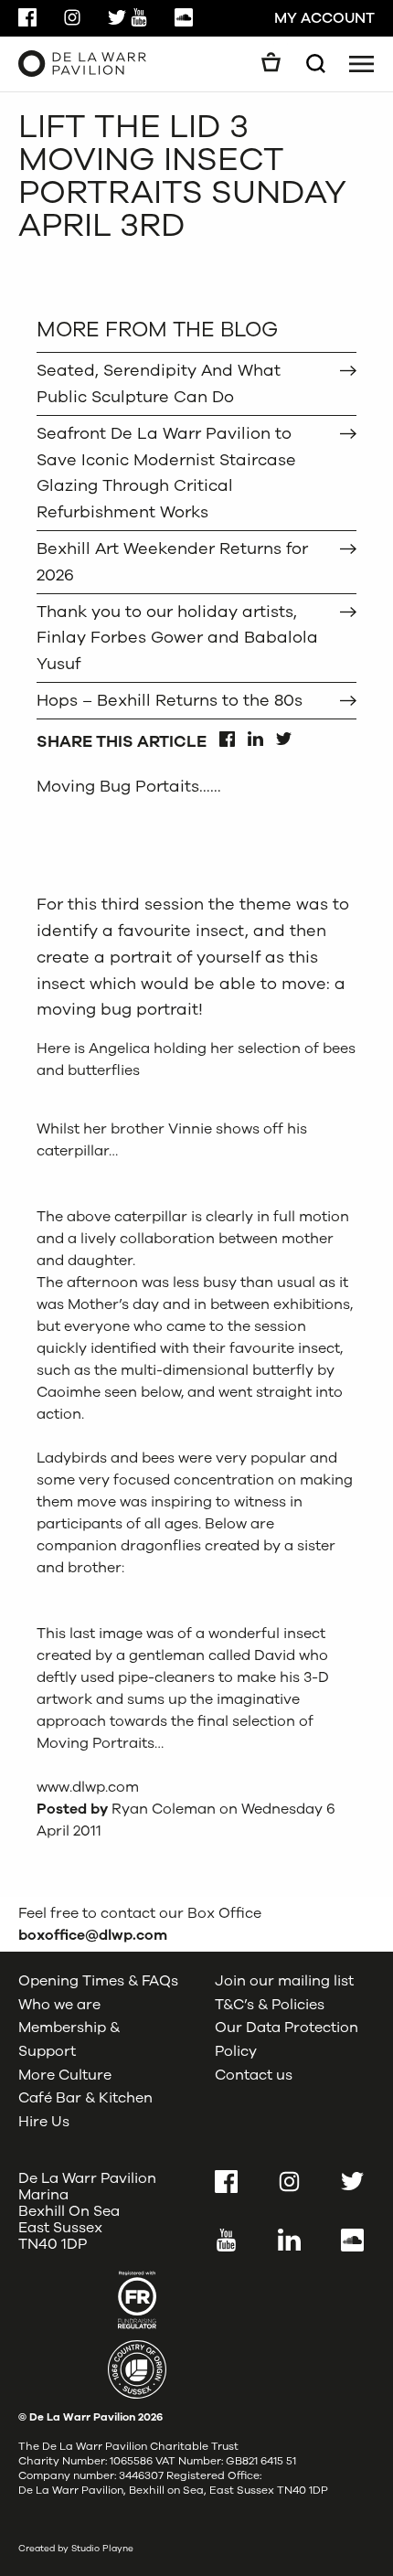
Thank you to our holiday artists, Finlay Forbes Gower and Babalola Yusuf (177, 638)
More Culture (65, 2075)
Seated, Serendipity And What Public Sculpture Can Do (159, 383)
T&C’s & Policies (270, 2005)
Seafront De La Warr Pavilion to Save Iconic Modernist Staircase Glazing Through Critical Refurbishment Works (166, 473)
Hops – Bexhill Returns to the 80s (170, 700)
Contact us (254, 2075)
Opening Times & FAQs (98, 1981)
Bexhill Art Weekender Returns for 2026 (172, 562)
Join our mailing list (284, 1981)
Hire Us (44, 2122)
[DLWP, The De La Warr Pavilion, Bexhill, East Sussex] (82, 63)
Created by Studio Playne (76, 2549)
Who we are (59, 2005)
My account (324, 18)
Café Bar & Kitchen (85, 2098)
